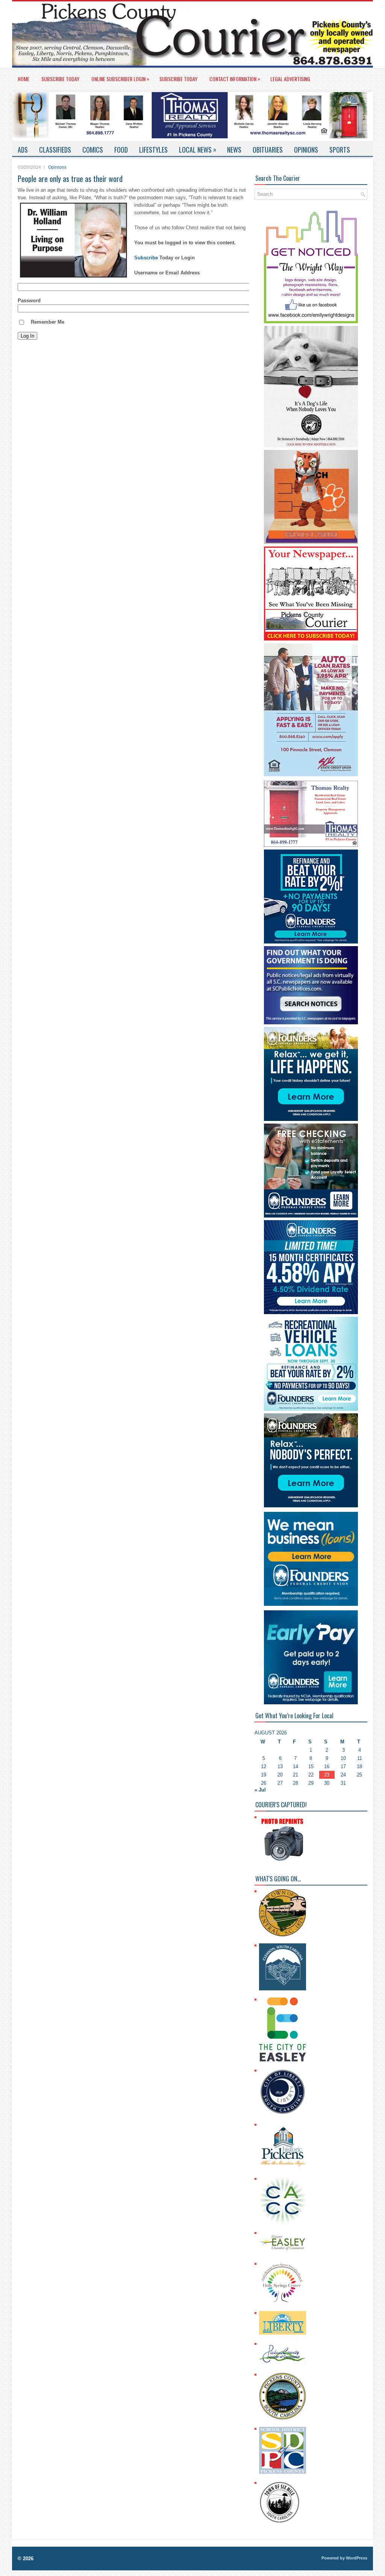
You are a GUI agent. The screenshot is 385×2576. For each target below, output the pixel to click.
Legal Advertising (290, 79)
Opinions (306, 150)
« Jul (260, 1790)
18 (359, 1767)
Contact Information (235, 79)
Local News (198, 149)
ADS (23, 150)
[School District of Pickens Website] (283, 2472)
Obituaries (268, 150)
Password (29, 301)
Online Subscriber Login (120, 79)
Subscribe (146, 258)
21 (296, 1775)
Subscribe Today (60, 79)
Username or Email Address (167, 273)
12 (264, 1767)
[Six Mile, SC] (280, 2522)
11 (360, 1758)
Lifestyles (153, 150)
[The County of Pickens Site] (283, 2418)
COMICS (93, 150)
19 (264, 1775)
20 (280, 1775)
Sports (340, 150)
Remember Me (48, 322)
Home (23, 79)
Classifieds (55, 150)
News (234, 150)
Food (121, 150)
